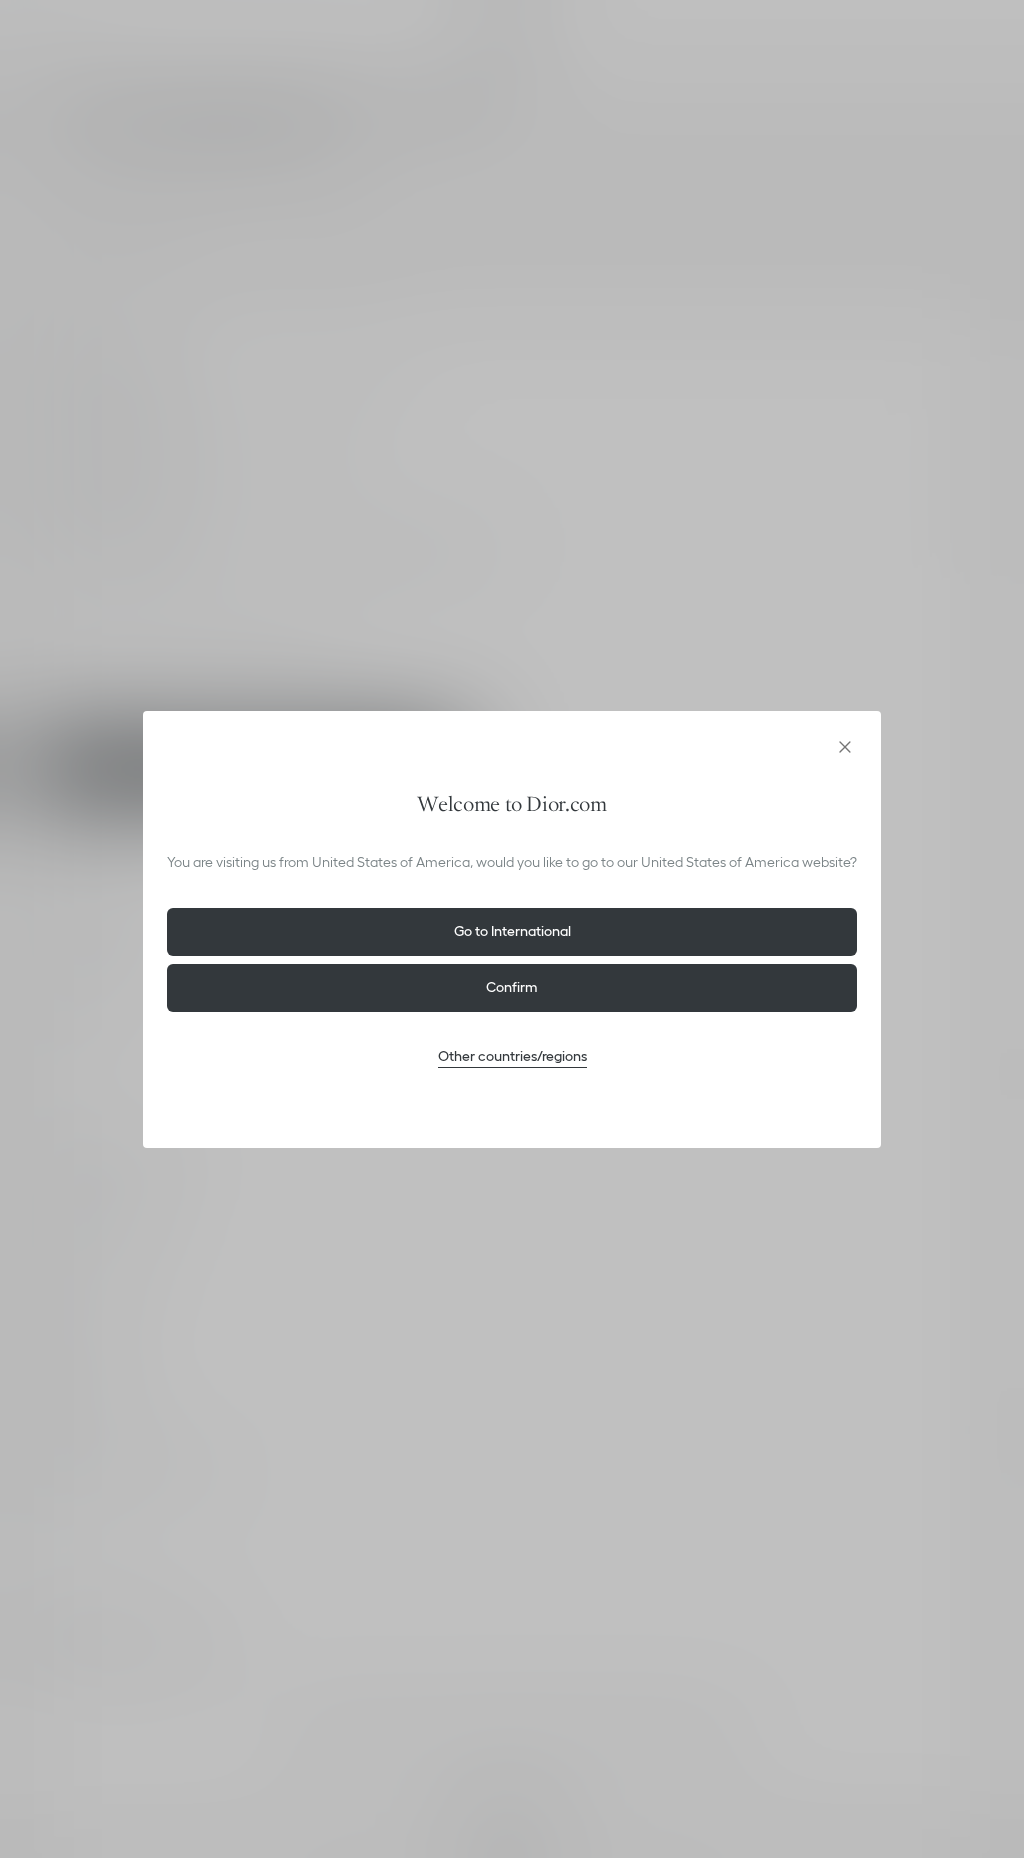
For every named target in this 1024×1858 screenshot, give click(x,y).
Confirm (512, 987)
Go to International (512, 931)
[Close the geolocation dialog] (845, 747)
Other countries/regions (512, 1056)
